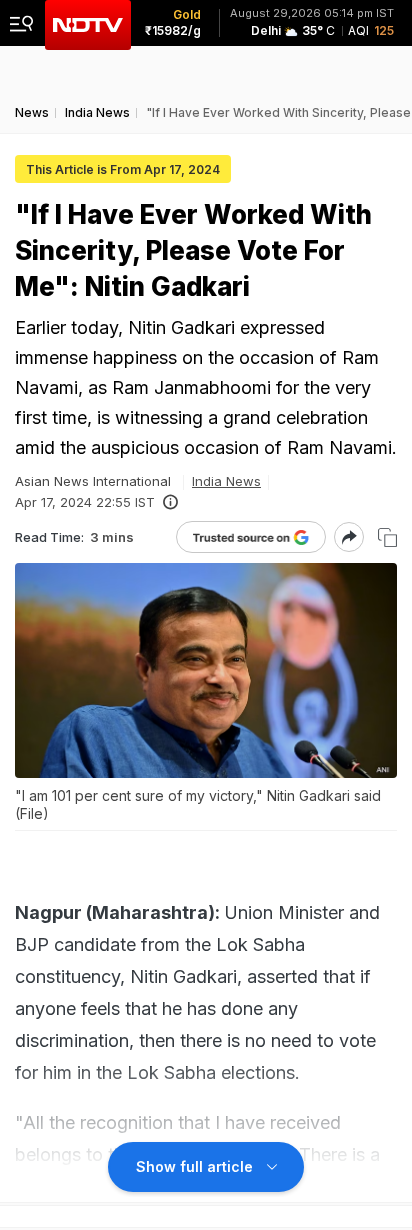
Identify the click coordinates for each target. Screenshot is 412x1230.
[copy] (387, 537)
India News (226, 481)
